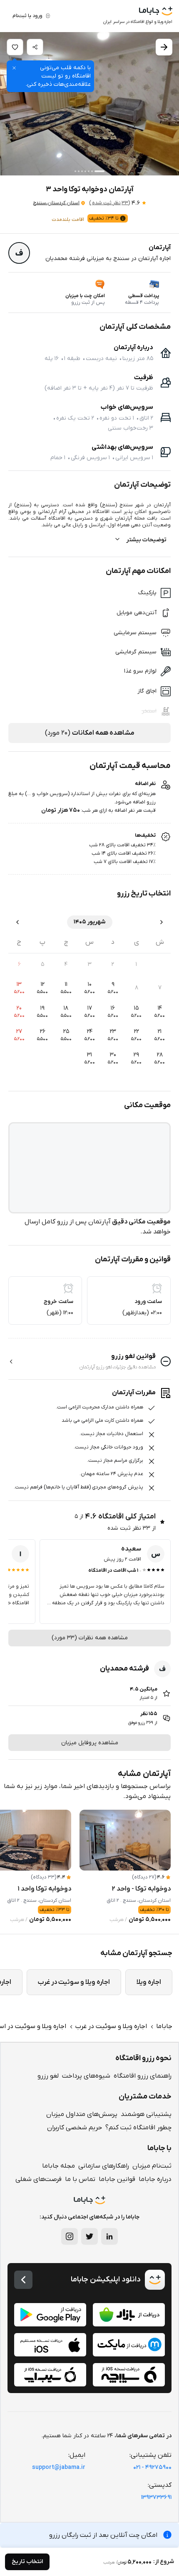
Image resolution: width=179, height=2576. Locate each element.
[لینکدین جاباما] (109, 2236)
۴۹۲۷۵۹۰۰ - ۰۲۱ (152, 2467)
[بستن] (14, 68)
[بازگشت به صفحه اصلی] (23, 2280)
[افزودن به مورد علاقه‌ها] (15, 47)
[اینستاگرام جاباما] (70, 2236)
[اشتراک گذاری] (35, 47)
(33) (109, 203)
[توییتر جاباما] (89, 2236)
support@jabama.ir (59, 2467)
